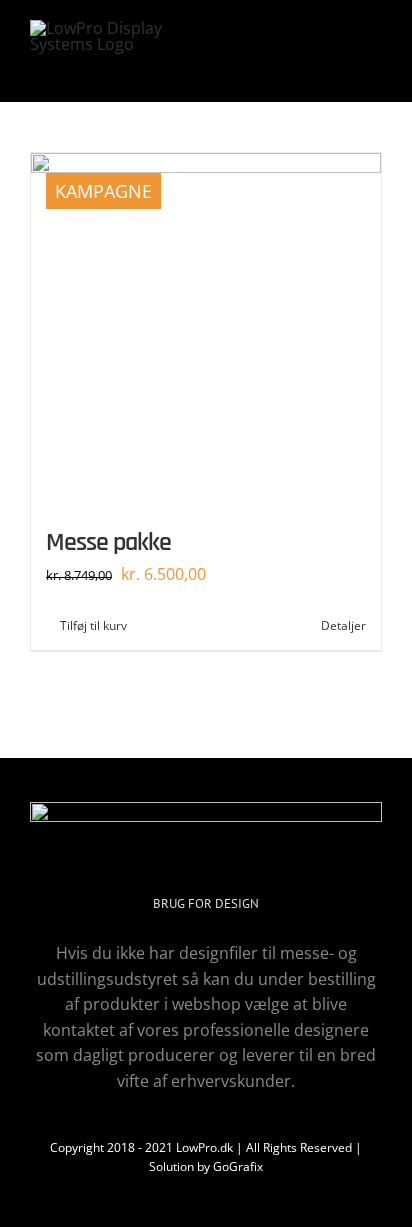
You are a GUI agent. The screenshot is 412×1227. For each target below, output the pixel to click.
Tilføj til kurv (93, 625)
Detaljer (343, 625)
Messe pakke (108, 542)
